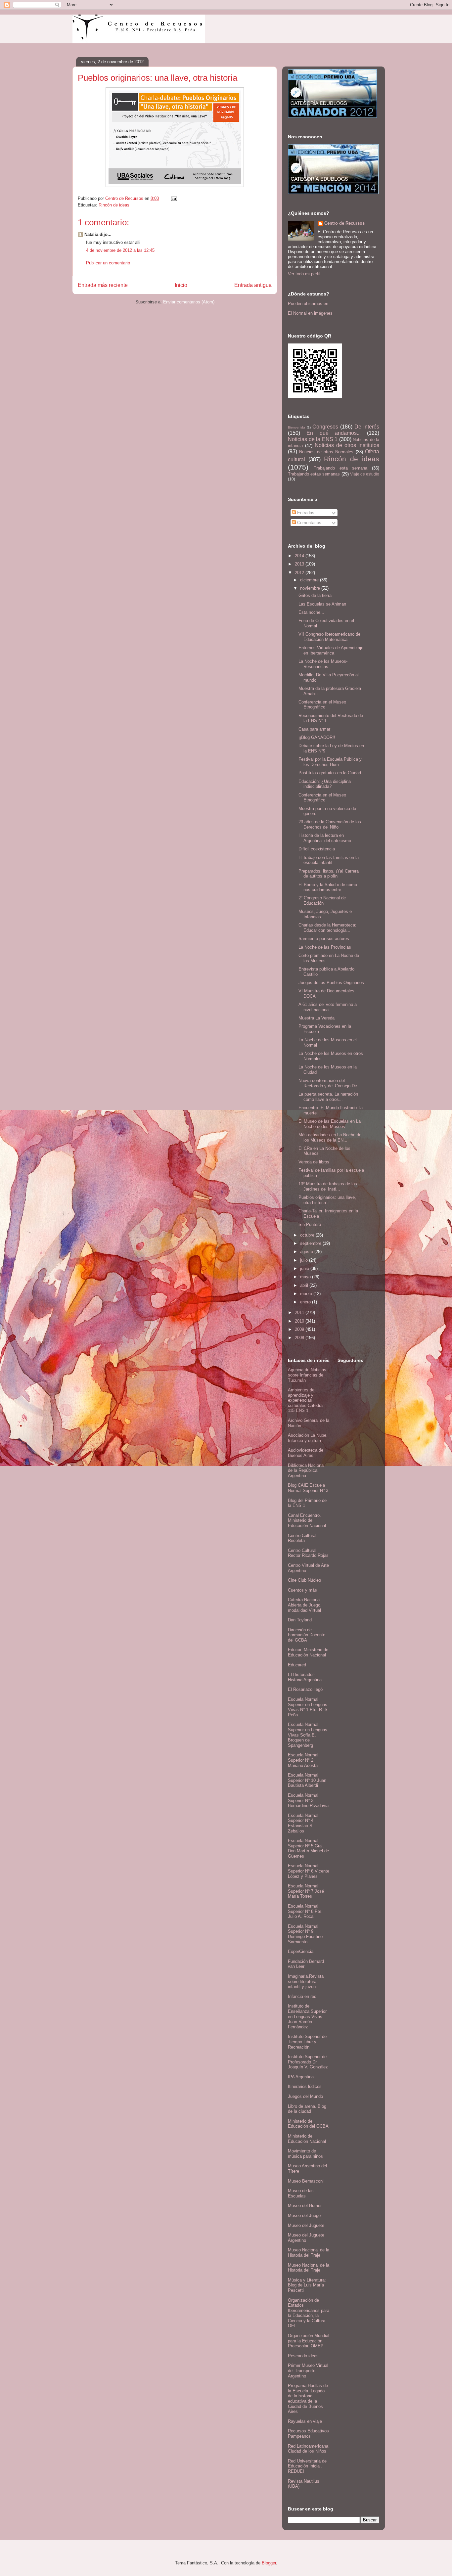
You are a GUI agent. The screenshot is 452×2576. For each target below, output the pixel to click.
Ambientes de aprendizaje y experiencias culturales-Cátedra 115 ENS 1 (305, 1400)
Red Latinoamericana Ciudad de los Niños (308, 2449)
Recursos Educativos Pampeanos (308, 2434)
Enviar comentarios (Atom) (189, 302)
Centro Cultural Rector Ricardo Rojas (308, 1553)
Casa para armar (314, 729)
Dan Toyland (300, 1620)
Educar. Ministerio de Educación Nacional (308, 1652)
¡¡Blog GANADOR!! (317, 737)
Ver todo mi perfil (304, 274)
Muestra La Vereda (316, 1018)
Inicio (181, 285)
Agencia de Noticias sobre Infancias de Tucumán (307, 1375)
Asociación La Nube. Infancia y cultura (308, 1438)
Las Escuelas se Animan (322, 604)
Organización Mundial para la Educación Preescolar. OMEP (309, 2341)
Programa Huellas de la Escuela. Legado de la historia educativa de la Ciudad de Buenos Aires (308, 2398)
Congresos (325, 427)
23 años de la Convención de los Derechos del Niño (330, 824)
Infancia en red (302, 1996)
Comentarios (309, 523)
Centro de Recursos (344, 223)
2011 (300, 1312)
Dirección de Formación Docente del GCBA (307, 1635)
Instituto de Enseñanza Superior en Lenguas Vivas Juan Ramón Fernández (307, 2016)
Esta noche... (311, 612)
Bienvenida (296, 427)
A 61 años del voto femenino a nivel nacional (328, 1007)
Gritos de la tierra (315, 595)
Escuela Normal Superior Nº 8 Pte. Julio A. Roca (305, 1911)
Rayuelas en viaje (305, 2421)
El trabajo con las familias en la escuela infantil (329, 860)
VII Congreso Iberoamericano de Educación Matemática (329, 637)
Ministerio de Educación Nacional (307, 2139)
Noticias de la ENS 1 (313, 439)
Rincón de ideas (114, 205)
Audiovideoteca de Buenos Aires (306, 1453)
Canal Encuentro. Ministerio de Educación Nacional (307, 1520)
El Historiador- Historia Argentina (305, 1677)
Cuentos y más (302, 1590)
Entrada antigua (253, 285)
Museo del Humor (305, 2206)
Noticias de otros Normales (326, 452)
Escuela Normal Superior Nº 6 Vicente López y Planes (309, 1871)
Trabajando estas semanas (314, 474)
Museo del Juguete (306, 2225)
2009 (300, 1329)
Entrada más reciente (103, 285)
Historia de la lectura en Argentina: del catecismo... (327, 838)
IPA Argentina (301, 2077)
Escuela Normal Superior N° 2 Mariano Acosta (303, 1760)
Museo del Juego (304, 2215)
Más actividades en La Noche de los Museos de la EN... (330, 1137)
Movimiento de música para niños (305, 2154)
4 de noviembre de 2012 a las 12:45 (120, 250)
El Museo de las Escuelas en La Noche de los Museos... (330, 1124)
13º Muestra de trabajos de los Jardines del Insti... (328, 1186)
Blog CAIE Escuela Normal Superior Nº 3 (308, 1488)
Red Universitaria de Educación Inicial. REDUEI (307, 2466)
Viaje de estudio (365, 474)
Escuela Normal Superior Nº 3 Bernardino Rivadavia (308, 1800)
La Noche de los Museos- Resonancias (323, 664)
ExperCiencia (301, 1951)
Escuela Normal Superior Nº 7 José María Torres (306, 1891)
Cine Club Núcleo (304, 1580)
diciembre (310, 580)
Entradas (305, 513)
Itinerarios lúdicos (305, 2086)
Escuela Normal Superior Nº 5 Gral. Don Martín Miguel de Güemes (308, 1848)
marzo (307, 1294)
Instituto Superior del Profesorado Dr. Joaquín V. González (308, 2062)
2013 (300, 564)
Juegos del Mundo (305, 2096)
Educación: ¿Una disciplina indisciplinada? (325, 784)
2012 (300, 573)
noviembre (311, 588)
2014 (300, 556)
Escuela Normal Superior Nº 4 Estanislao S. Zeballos (303, 1823)
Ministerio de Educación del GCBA (308, 2124)
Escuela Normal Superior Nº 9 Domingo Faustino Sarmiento (305, 1934)
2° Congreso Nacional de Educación (322, 901)
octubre (308, 1235)
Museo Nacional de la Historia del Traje (309, 2253)
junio (305, 1268)
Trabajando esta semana (341, 468)
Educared (297, 1665)
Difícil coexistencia (317, 849)
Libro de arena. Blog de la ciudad (307, 2109)
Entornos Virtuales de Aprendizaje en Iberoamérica (331, 650)
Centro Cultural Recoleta (302, 1538)
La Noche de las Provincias (325, 947)
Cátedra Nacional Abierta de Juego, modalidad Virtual (305, 1605)
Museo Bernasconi (306, 2181)
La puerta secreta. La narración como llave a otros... (328, 1097)
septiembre (311, 1243)
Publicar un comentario (108, 263)
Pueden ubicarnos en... (310, 304)
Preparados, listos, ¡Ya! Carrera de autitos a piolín (329, 874)
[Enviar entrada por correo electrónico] (174, 198)
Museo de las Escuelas (301, 2193)
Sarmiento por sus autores (324, 939)
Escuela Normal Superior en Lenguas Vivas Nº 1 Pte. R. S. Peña (308, 1707)
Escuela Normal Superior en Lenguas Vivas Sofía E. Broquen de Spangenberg (308, 1735)
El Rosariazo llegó (305, 1689)
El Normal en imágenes (310, 313)
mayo (306, 1277)
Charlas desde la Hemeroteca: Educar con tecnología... (327, 928)
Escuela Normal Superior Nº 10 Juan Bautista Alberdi (307, 1780)
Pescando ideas (303, 2356)
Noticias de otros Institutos (347, 445)
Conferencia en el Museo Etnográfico (322, 705)
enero (306, 1302)
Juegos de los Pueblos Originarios (331, 983)
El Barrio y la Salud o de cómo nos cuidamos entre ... (328, 887)
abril (305, 1285)
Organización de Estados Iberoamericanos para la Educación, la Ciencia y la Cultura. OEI (309, 2313)
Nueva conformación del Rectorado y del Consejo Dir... (330, 1083)
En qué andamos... (334, 433)
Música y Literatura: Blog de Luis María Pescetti (307, 2285)
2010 (300, 1321)
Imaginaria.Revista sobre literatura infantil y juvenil (306, 1981)
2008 (300, 1338)
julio (305, 1260)
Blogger (269, 2563)
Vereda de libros (314, 1162)
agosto (307, 1252)
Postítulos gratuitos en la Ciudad (330, 773)
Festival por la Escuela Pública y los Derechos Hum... (330, 762)
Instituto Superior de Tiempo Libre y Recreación (307, 2042)
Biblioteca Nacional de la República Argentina (306, 1470)
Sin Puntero (310, 1224)
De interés (367, 427)
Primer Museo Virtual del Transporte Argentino (308, 2371)
